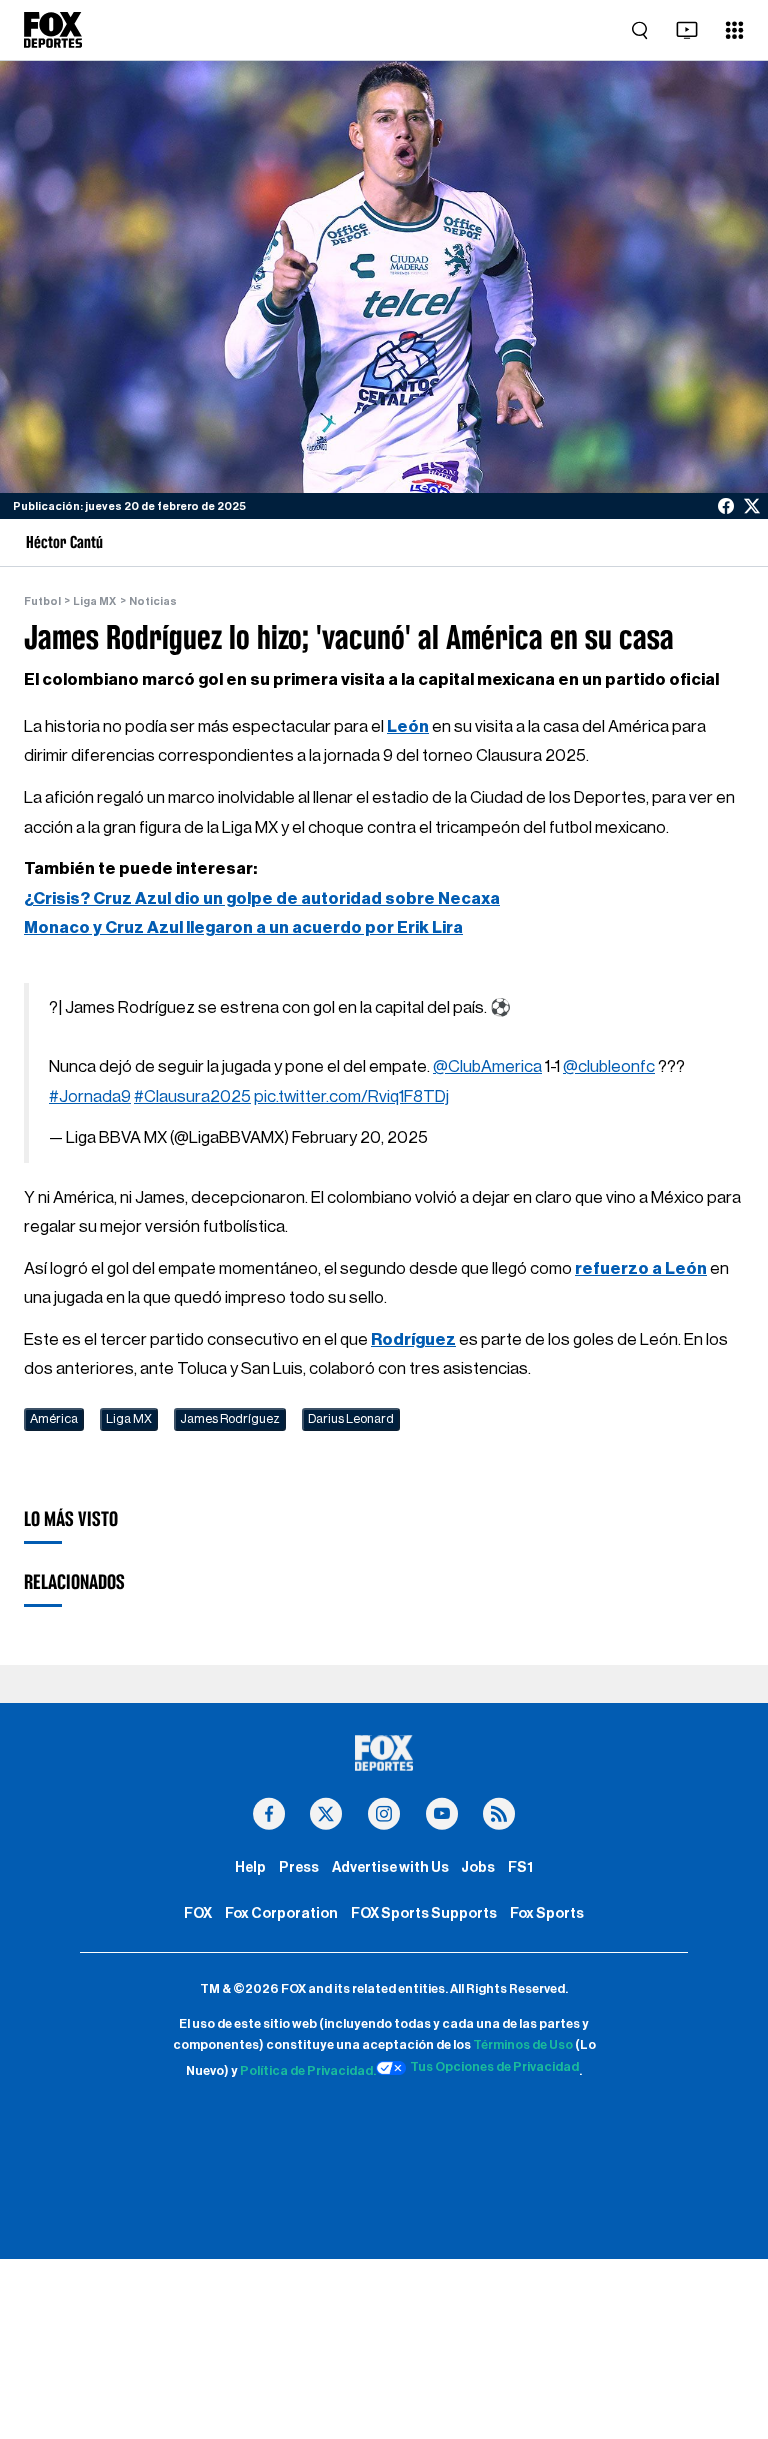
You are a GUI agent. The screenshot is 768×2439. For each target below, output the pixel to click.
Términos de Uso (523, 2045)
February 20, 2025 (360, 1137)
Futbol (42, 601)
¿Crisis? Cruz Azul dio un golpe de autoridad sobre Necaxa (262, 898)
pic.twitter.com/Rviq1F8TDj (351, 1096)
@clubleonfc (609, 1066)
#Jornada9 (90, 1096)
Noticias (153, 601)
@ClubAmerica (487, 1066)
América (54, 1419)
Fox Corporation (281, 1913)
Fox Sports (547, 1913)
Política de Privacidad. (308, 2071)
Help (250, 1867)
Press (299, 1867)
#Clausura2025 (192, 1096)
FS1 (520, 1867)
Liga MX (94, 601)
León (408, 726)
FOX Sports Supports (424, 1913)
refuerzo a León (641, 1268)
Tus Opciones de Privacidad (494, 2067)
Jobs (478, 1867)
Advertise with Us (390, 1867)
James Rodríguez (230, 1419)
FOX (198, 1913)
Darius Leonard (351, 1419)
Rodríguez (413, 1339)
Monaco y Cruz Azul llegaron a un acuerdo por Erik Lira (243, 927)
